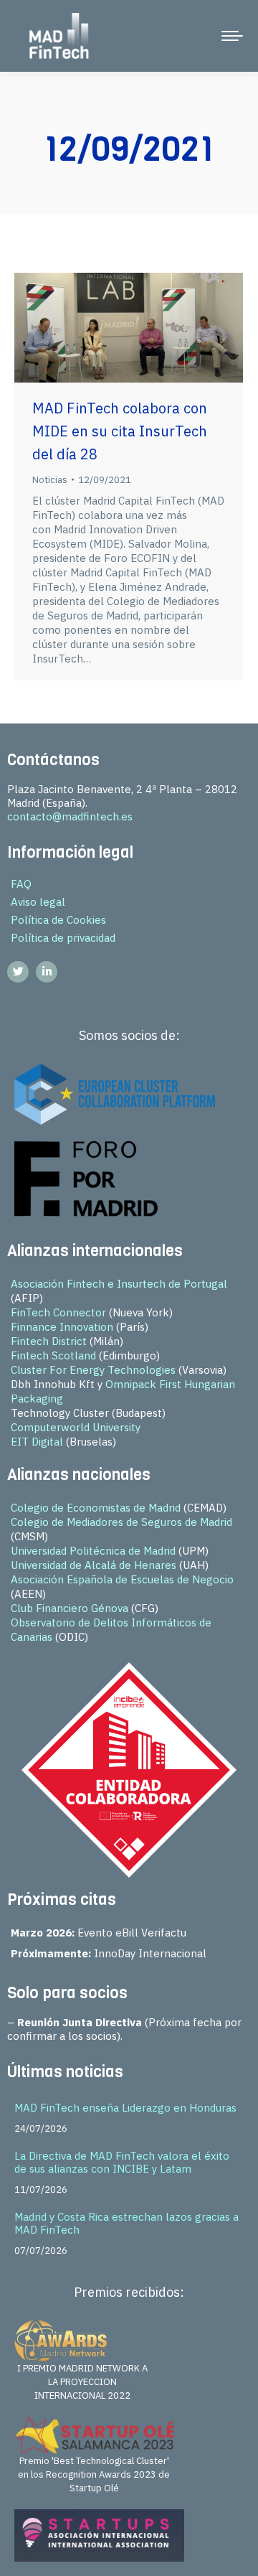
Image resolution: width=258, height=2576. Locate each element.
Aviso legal (38, 902)
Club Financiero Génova (70, 1608)
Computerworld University (76, 1427)
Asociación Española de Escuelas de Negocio (122, 1579)
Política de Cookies (58, 920)
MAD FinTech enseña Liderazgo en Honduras (125, 2108)
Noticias (50, 480)
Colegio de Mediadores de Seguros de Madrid (121, 1522)
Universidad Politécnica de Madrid (93, 1551)
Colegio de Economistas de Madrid (96, 1508)
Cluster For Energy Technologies (93, 1370)
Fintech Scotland (53, 1355)
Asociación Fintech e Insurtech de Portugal (119, 1284)
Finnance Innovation (62, 1327)
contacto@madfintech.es (70, 816)
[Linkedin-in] (47, 972)
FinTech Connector (58, 1312)
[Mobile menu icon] (232, 36)
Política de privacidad (63, 938)
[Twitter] (18, 972)
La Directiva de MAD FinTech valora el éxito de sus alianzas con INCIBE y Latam (122, 2162)
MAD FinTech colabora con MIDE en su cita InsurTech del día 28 (120, 431)
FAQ (21, 884)
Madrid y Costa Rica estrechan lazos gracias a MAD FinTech (126, 2223)
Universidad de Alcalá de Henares (94, 1565)
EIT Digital (37, 1442)
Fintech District (49, 1341)
